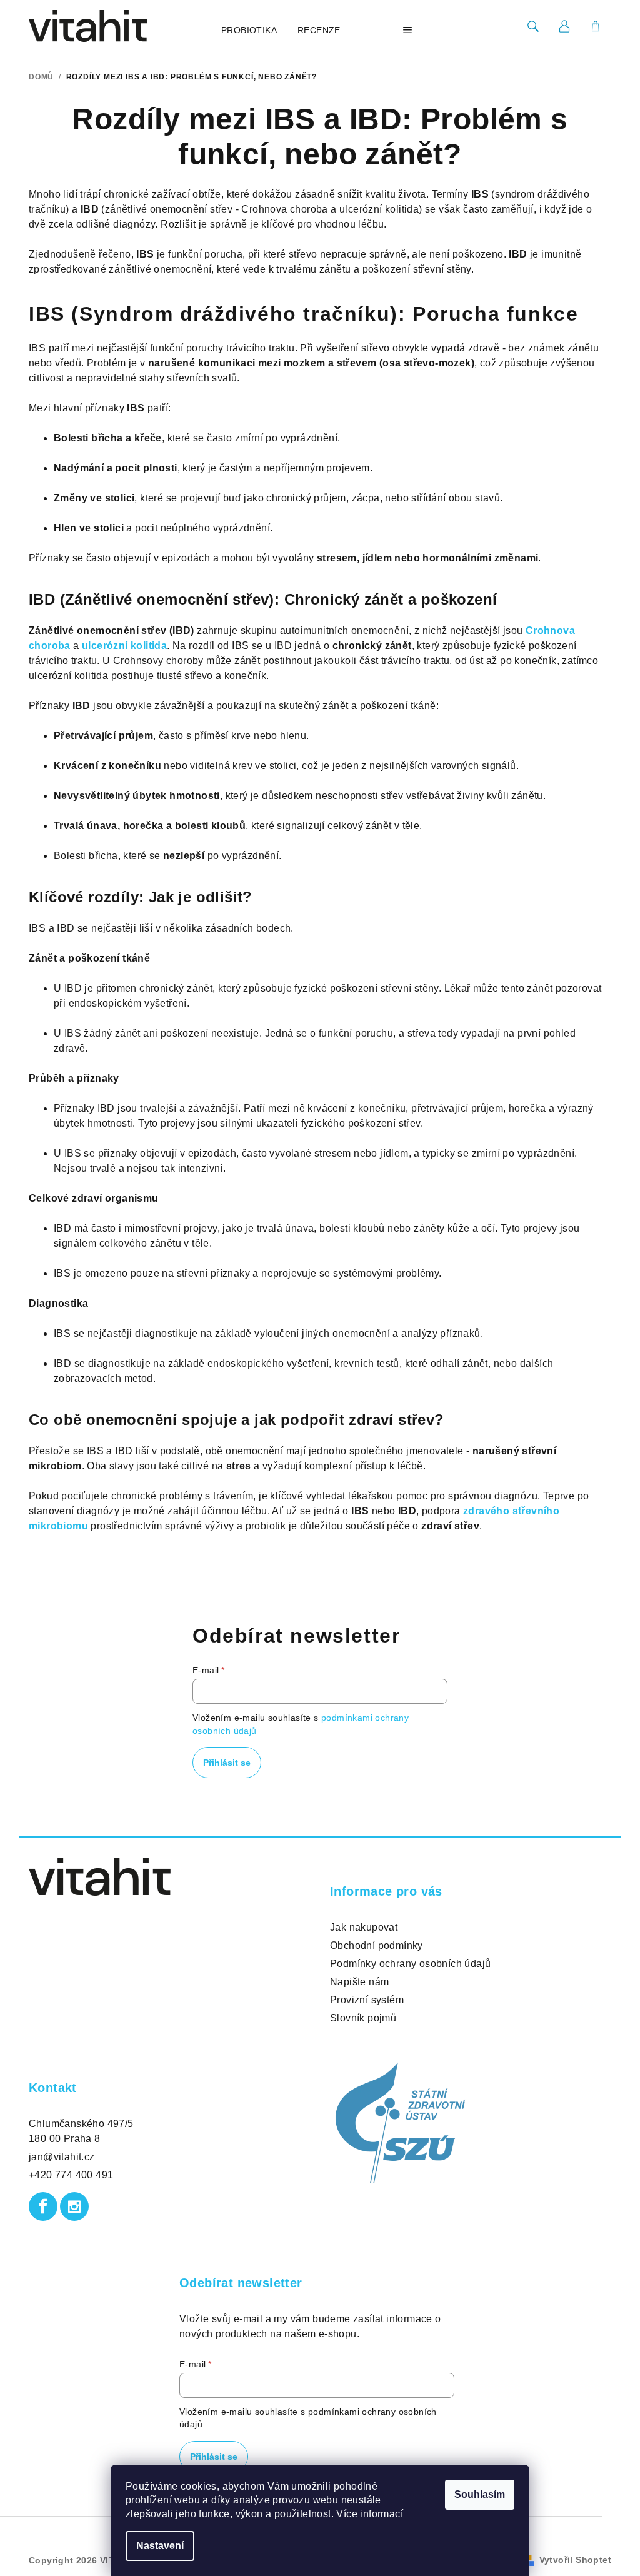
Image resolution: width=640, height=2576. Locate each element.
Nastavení (160, 2546)
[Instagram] (74, 2206)
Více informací (370, 2514)
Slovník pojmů (363, 2018)
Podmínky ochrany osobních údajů (410, 1964)
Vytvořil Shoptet (575, 2560)
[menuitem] (249, 30)
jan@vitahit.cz (62, 2157)
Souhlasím (480, 2494)
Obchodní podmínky (377, 1945)
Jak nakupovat (364, 1927)
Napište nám (359, 1982)
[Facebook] (43, 2206)
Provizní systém (367, 2000)
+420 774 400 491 (71, 2175)
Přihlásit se (227, 1763)
